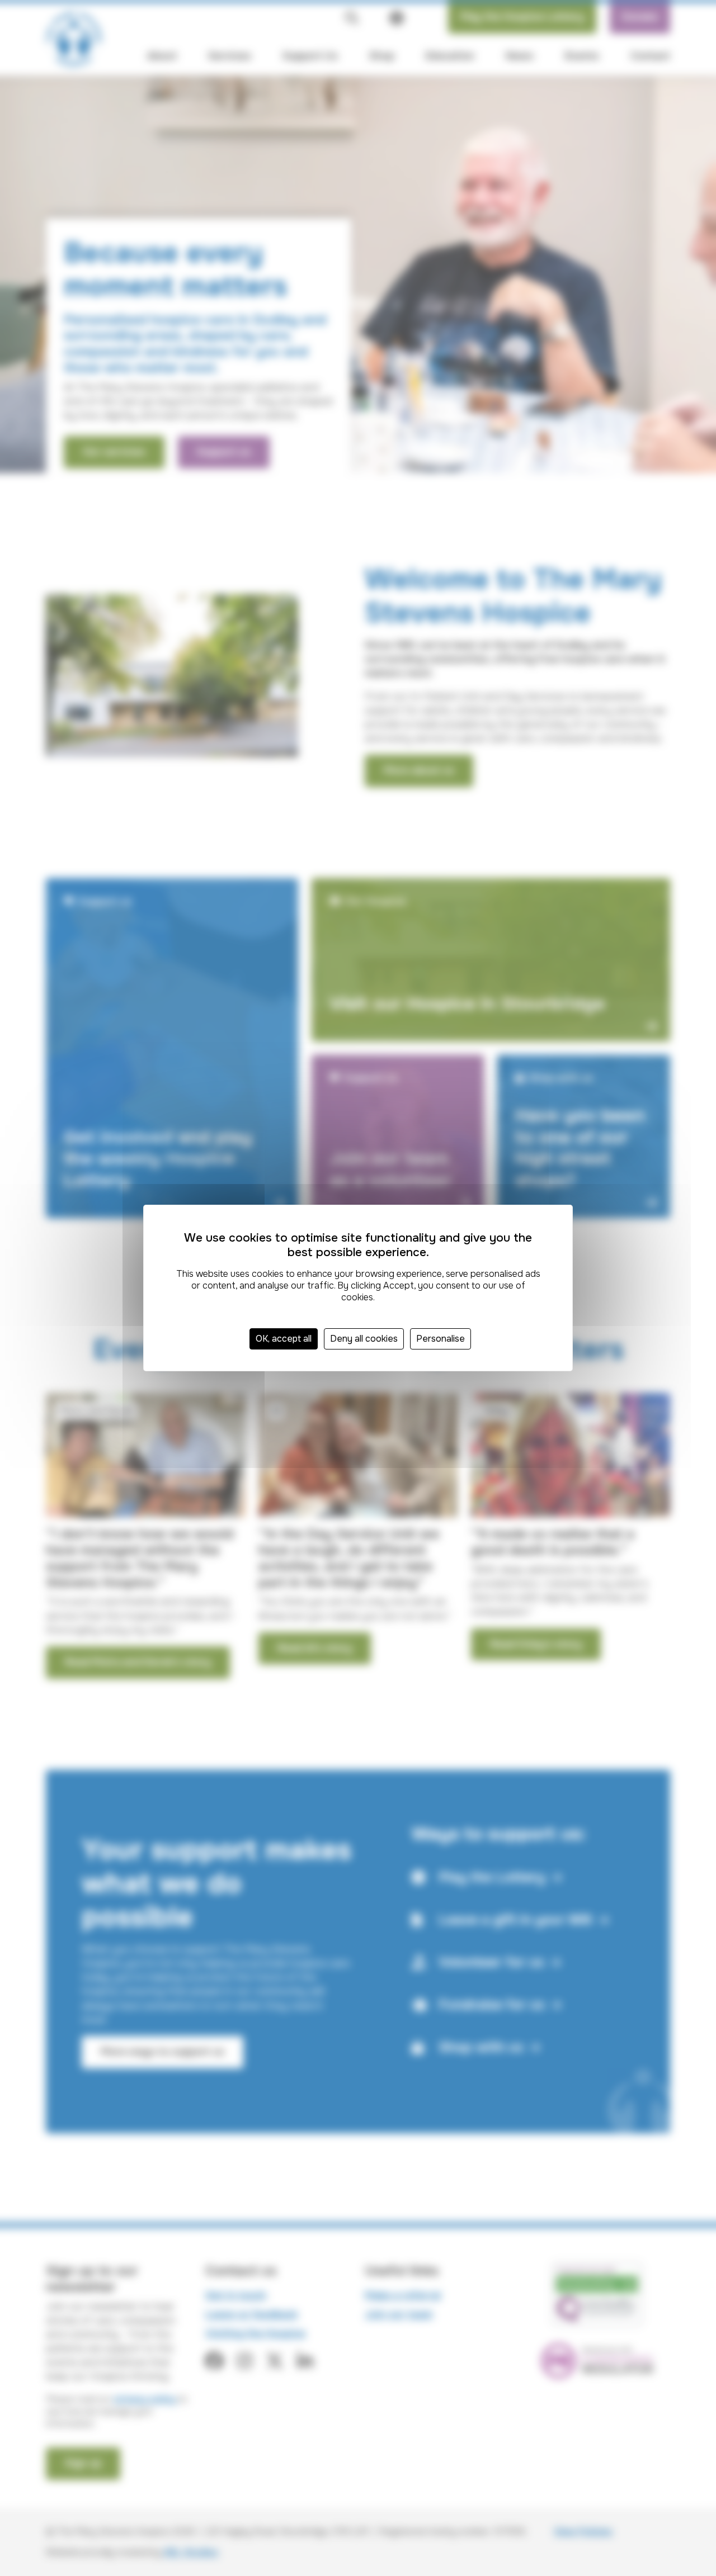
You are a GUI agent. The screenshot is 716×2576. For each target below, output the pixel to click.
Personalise (441, 1339)
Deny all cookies (364, 1339)
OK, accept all (284, 1339)
